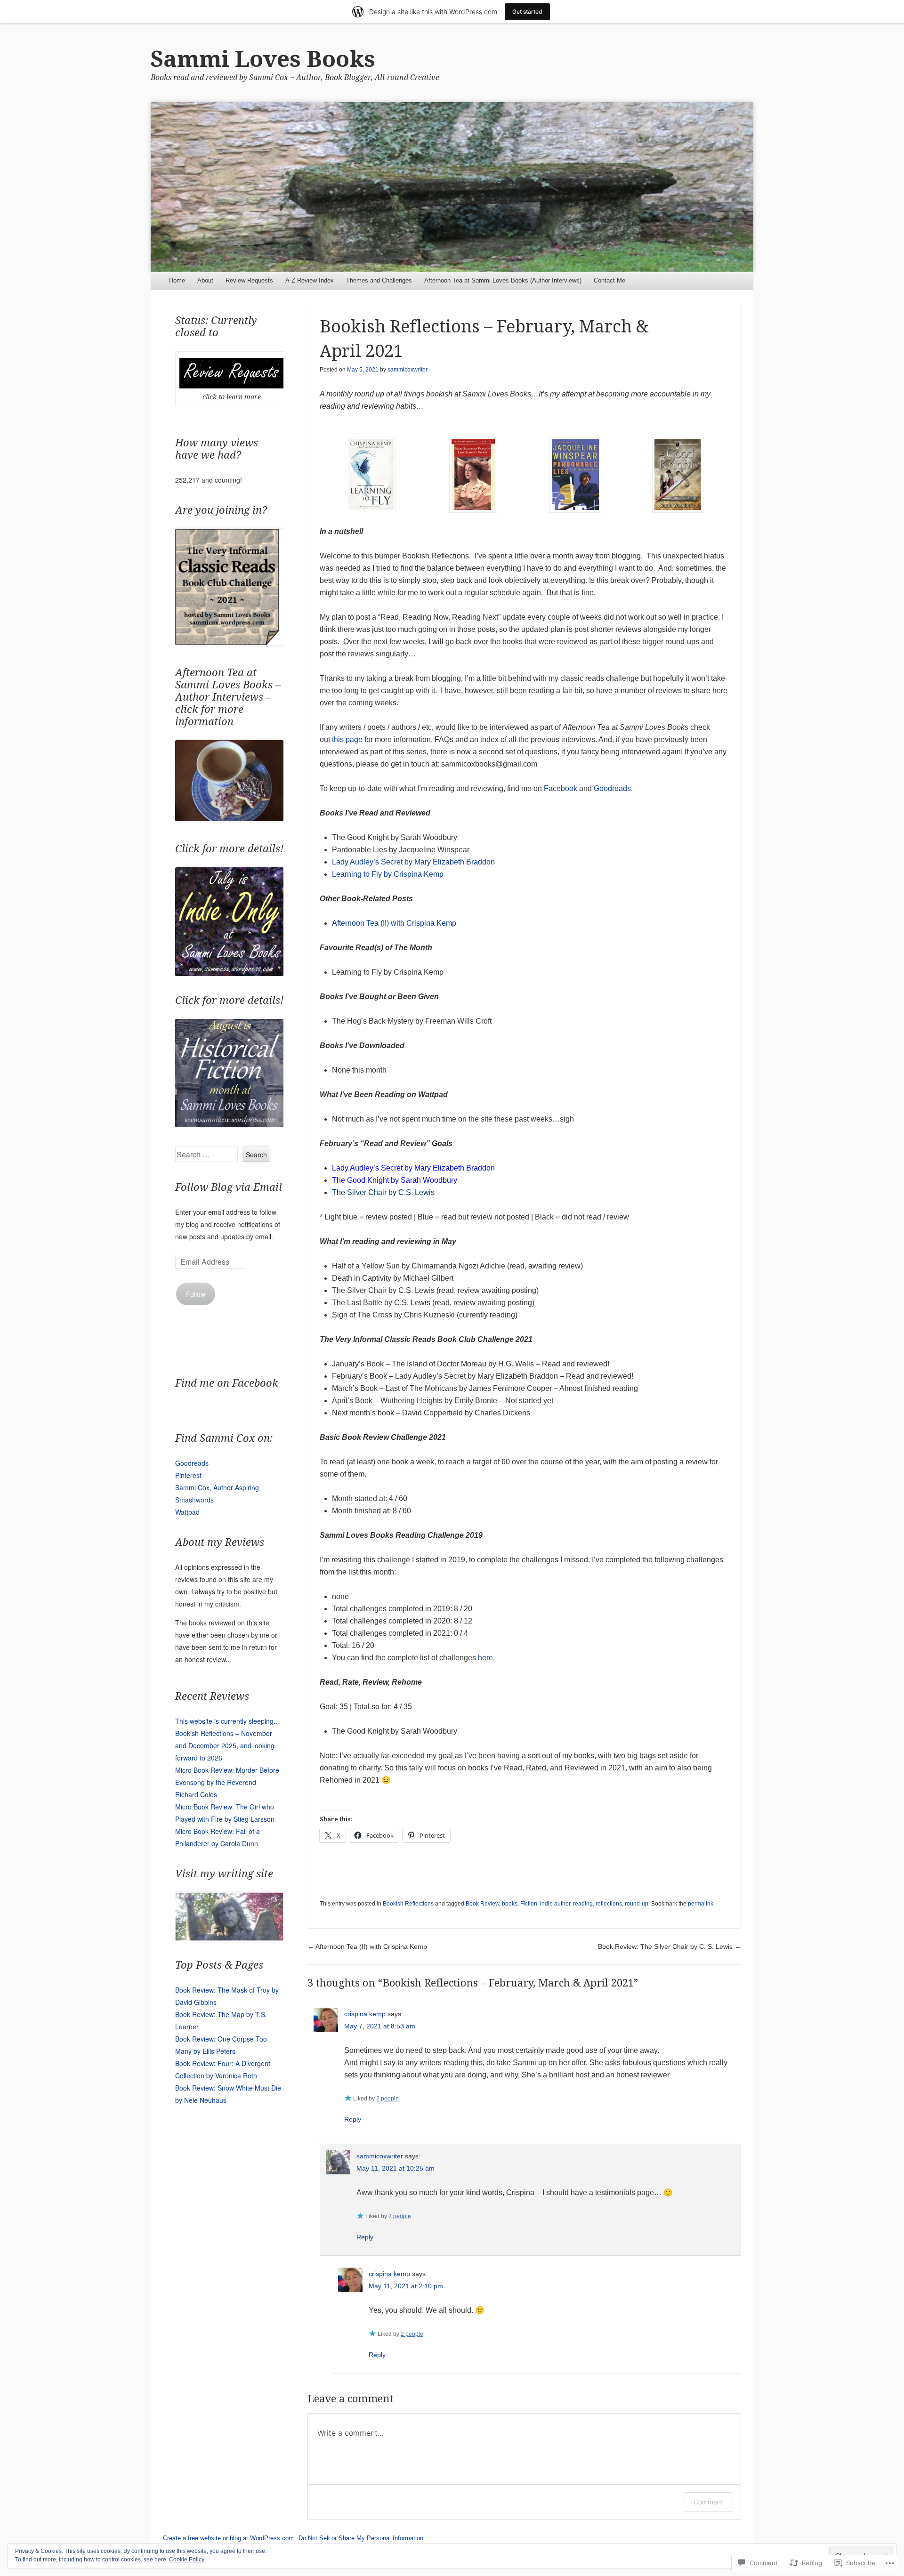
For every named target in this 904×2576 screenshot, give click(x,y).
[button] (371, 476)
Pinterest (188, 1475)
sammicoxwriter (408, 370)
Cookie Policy (187, 2560)
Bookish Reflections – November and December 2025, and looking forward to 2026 (225, 1745)
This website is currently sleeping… (228, 1721)
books (510, 1904)
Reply (353, 2119)
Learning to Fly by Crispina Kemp (388, 874)
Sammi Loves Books (263, 59)
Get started (527, 12)
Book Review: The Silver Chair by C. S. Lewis (670, 1946)
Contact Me (609, 280)
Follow (196, 1294)
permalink (701, 1904)
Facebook (561, 788)
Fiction (529, 1904)
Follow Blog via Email (229, 1187)
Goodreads (612, 788)
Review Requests (249, 280)
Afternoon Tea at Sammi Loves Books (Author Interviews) (503, 280)
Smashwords (194, 1500)
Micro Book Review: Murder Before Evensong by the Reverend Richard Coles (227, 1782)
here (485, 1658)
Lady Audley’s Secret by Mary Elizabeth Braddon (413, 862)
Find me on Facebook (227, 1383)
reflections (609, 1904)
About (205, 280)
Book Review (482, 1904)
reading (583, 1904)
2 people (387, 2099)
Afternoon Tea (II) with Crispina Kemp (394, 923)
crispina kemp (365, 2014)
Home (177, 280)
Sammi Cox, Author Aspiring (217, 1487)
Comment (708, 2502)
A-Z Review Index (310, 280)
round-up (637, 1904)
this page (347, 739)
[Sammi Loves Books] (452, 187)
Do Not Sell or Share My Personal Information (361, 2538)
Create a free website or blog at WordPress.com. (229, 2538)
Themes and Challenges (379, 280)
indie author (555, 1904)
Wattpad (187, 1512)
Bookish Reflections (408, 1904)
